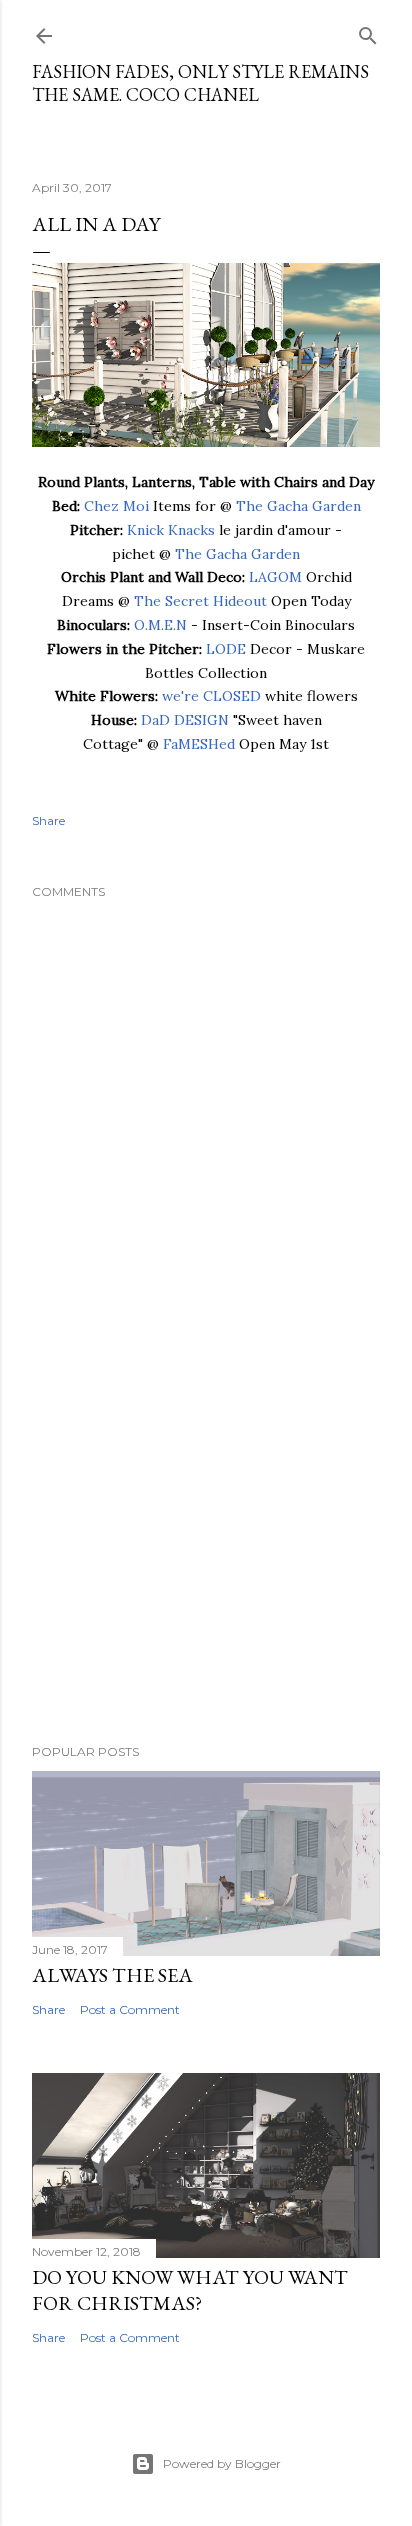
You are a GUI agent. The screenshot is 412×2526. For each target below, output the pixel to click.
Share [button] (48, 820)
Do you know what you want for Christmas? (190, 2290)
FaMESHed (199, 744)
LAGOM (275, 577)
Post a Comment (130, 2009)
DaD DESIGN (185, 720)
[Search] (368, 31)
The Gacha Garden (298, 506)
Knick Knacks (171, 530)
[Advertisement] (206, 1554)
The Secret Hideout (200, 601)
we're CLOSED (211, 696)
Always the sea (112, 1975)
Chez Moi (116, 506)
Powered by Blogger (222, 2463)
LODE (226, 649)
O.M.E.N (160, 625)
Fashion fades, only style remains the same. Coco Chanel (200, 83)
